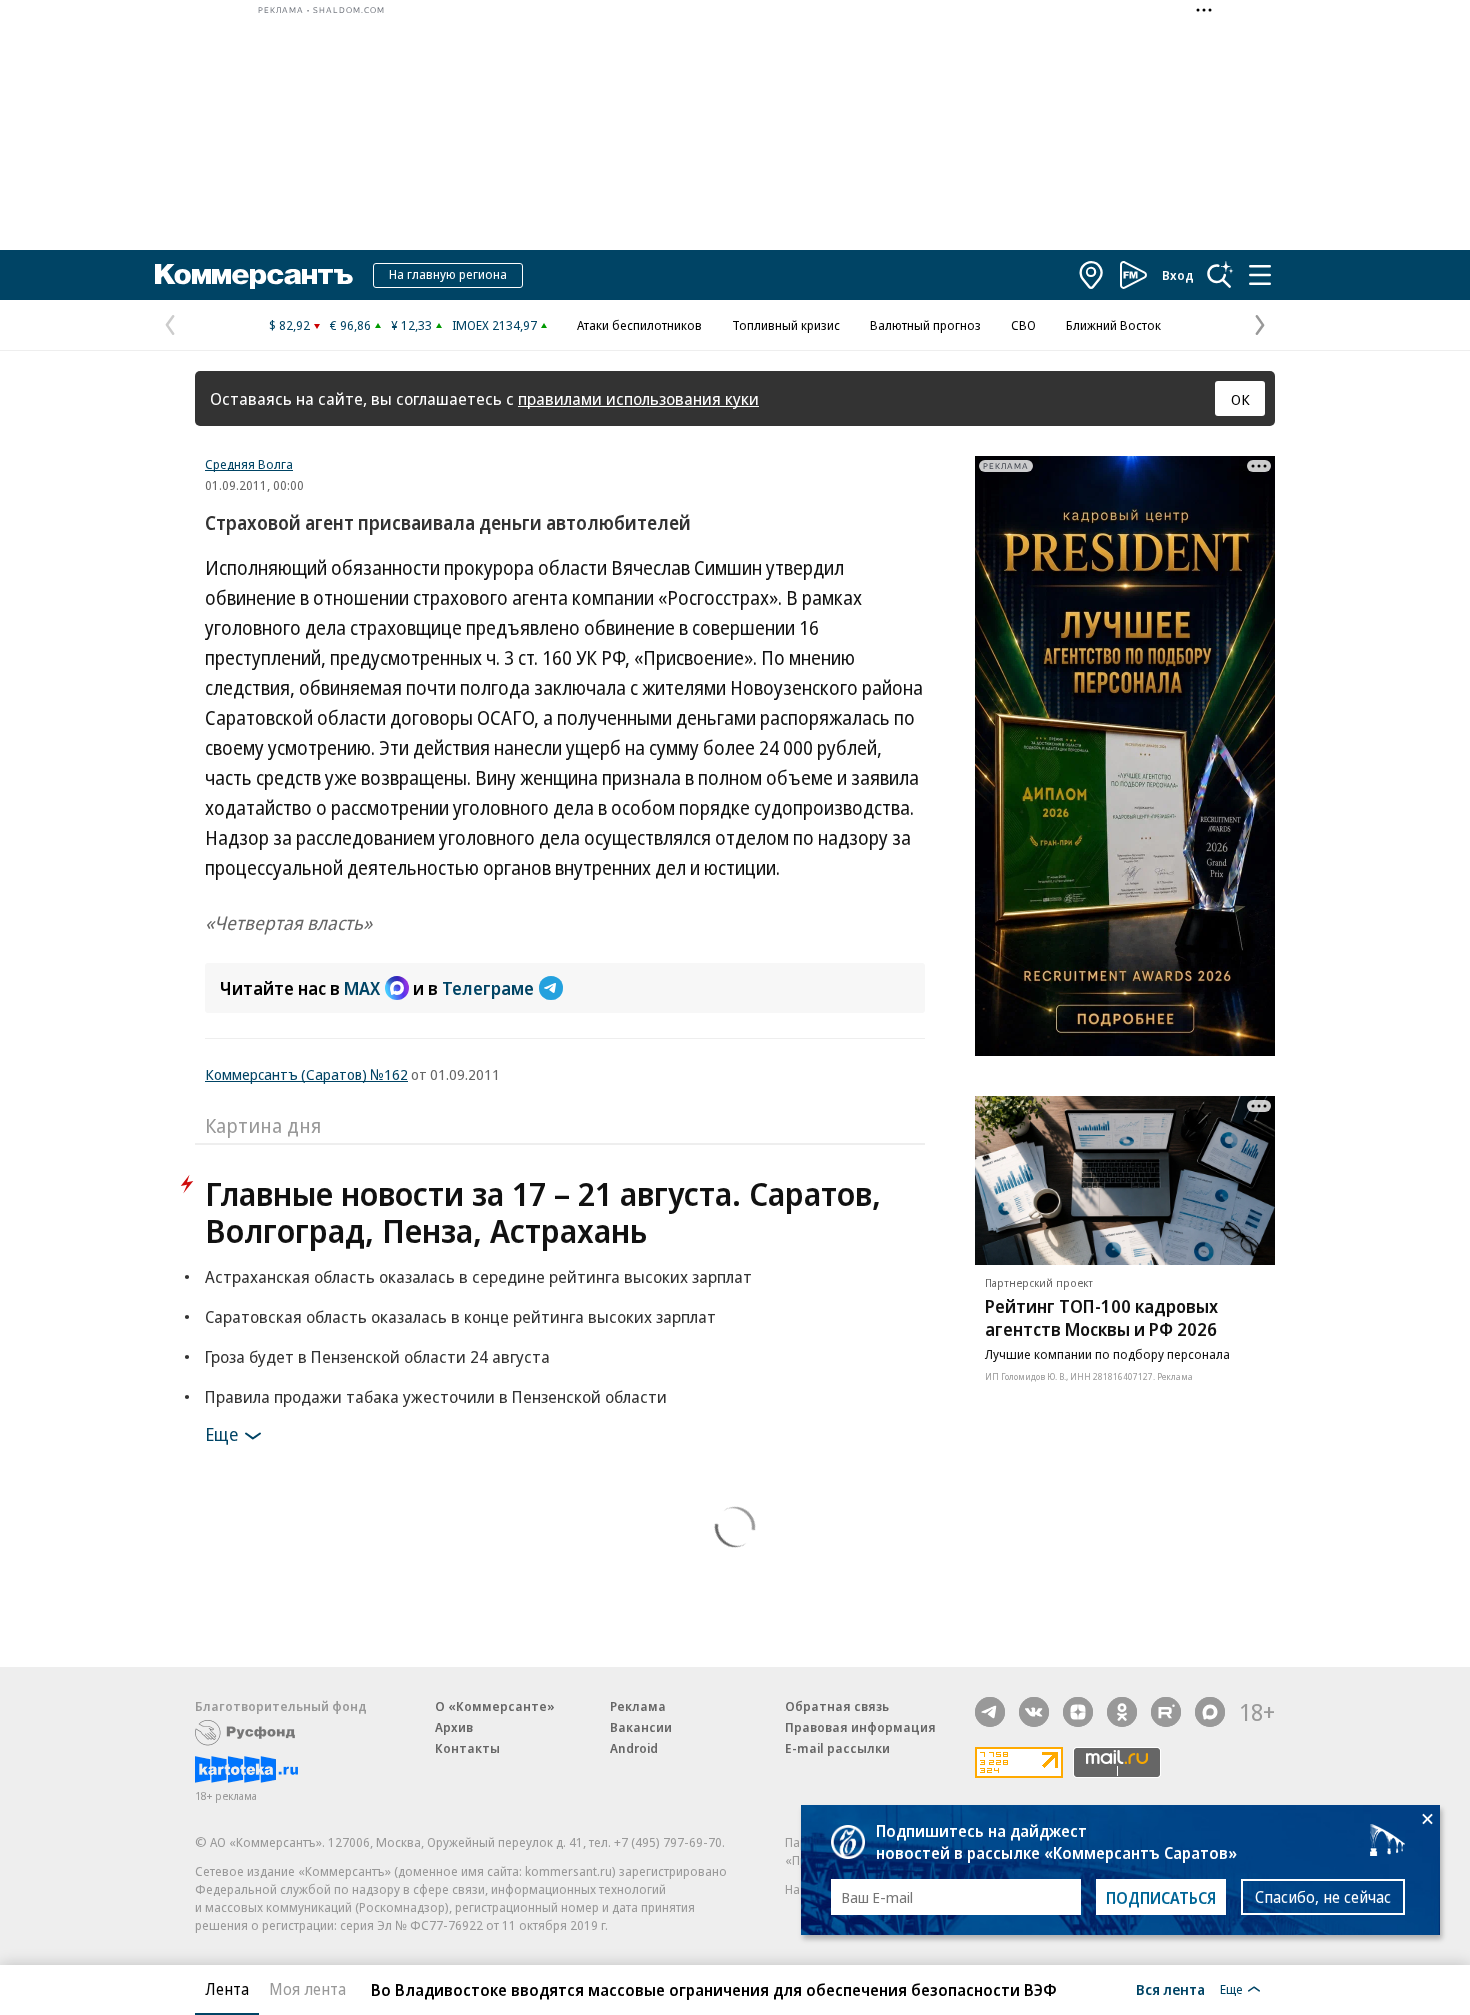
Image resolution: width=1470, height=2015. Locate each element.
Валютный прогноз (925, 325)
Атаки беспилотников (639, 325)
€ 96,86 (350, 325)
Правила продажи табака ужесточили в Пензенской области (436, 1396)
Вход (1178, 275)
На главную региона (448, 274)
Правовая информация (860, 1727)
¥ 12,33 (411, 325)
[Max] (1210, 1712)
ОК (1240, 399)
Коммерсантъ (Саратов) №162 (306, 1074)
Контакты (467, 1748)
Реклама (638, 1706)
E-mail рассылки (837, 1748)
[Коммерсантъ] (254, 275)
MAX (362, 988)
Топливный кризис (786, 325)
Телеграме (488, 988)
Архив (454, 1727)
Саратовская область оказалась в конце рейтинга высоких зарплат (460, 1316)
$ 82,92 (289, 325)
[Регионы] (1092, 275)
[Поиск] (1220, 275)
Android (634, 1748)
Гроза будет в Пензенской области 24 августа (377, 1356)
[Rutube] (1166, 1712)
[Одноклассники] (1122, 1712)
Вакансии (641, 1727)
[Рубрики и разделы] (1260, 275)
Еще (221, 1434)
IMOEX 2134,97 (494, 325)
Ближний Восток (1113, 325)
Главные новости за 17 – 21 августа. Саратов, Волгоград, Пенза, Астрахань (543, 1212)
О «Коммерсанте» (495, 1706)
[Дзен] (1078, 1712)
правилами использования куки (638, 398)
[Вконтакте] (1034, 1712)
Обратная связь (837, 1706)
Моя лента (307, 1989)
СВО (1023, 325)
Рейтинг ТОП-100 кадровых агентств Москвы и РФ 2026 (1101, 1317)
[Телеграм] (990, 1712)
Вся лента (1170, 1989)
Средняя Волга (249, 464)
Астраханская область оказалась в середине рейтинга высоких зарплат (478, 1276)
